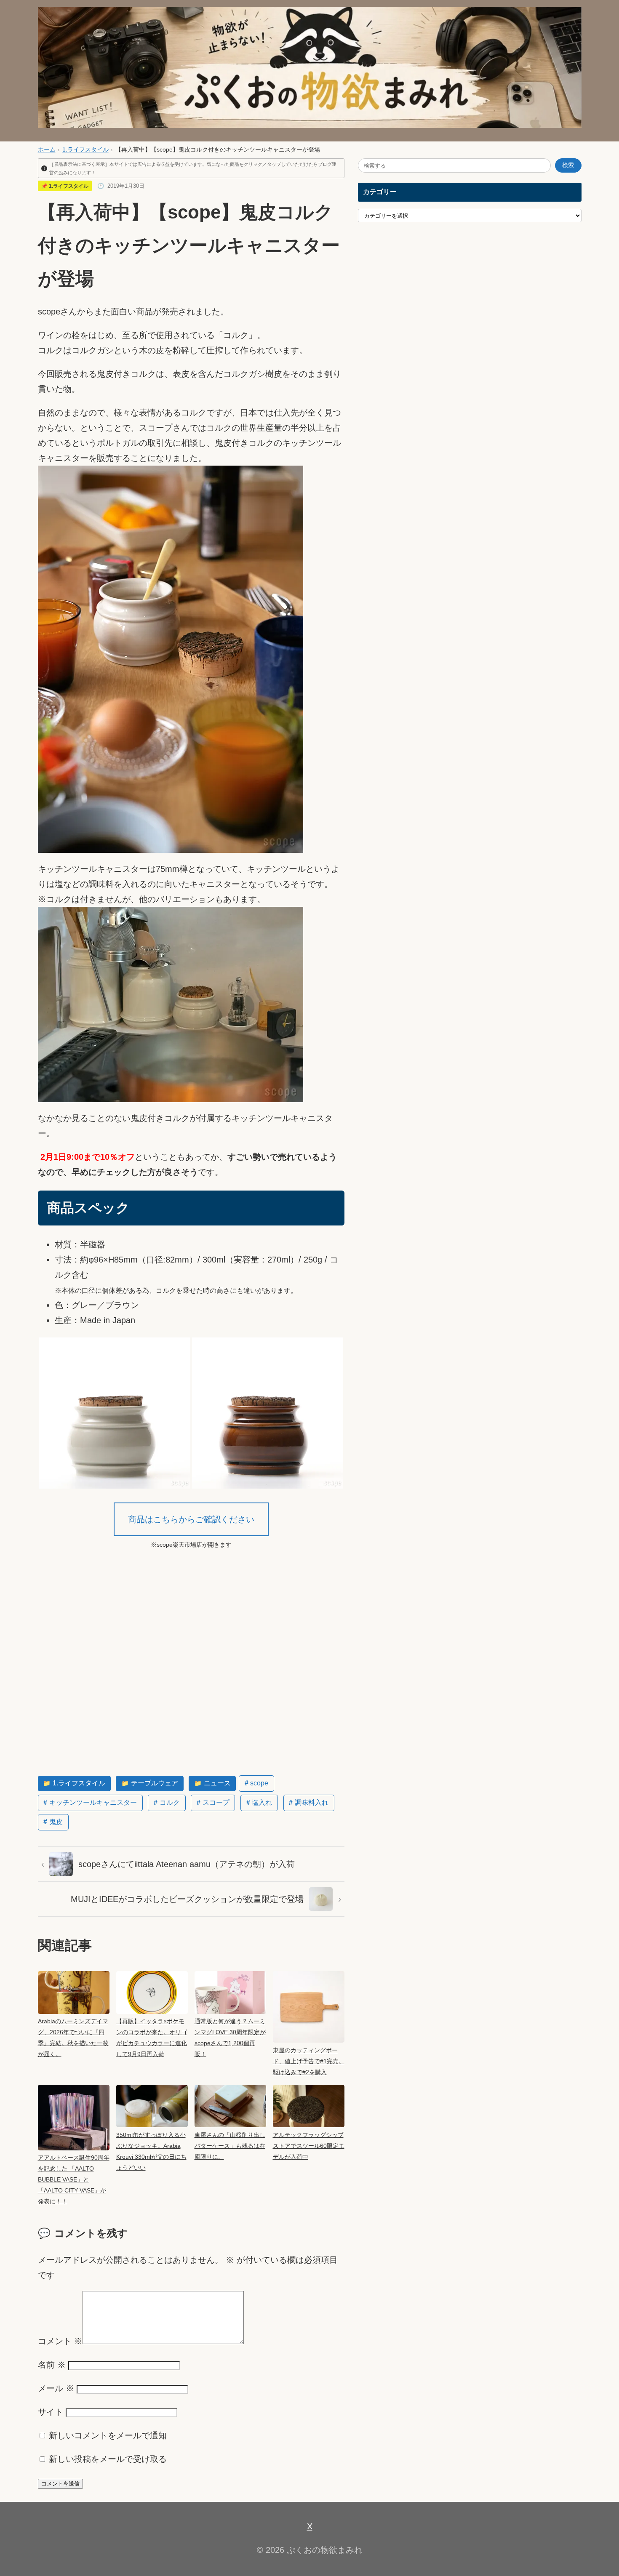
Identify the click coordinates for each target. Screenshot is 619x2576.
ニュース (217, 1783)
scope (259, 1783)
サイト (51, 2412)
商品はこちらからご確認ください (191, 1519)
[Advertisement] (191, 1677)
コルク (170, 1802)
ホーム (47, 150)
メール (56, 2388)
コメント (60, 2341)
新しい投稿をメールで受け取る (108, 2459)
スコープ (216, 1802)
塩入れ (262, 1802)
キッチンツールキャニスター (93, 1802)
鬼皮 (56, 1822)
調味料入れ (312, 1802)
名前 (52, 2365)
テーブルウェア (155, 1783)
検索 (568, 165)
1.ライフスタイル (85, 150)
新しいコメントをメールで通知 (108, 2435)
